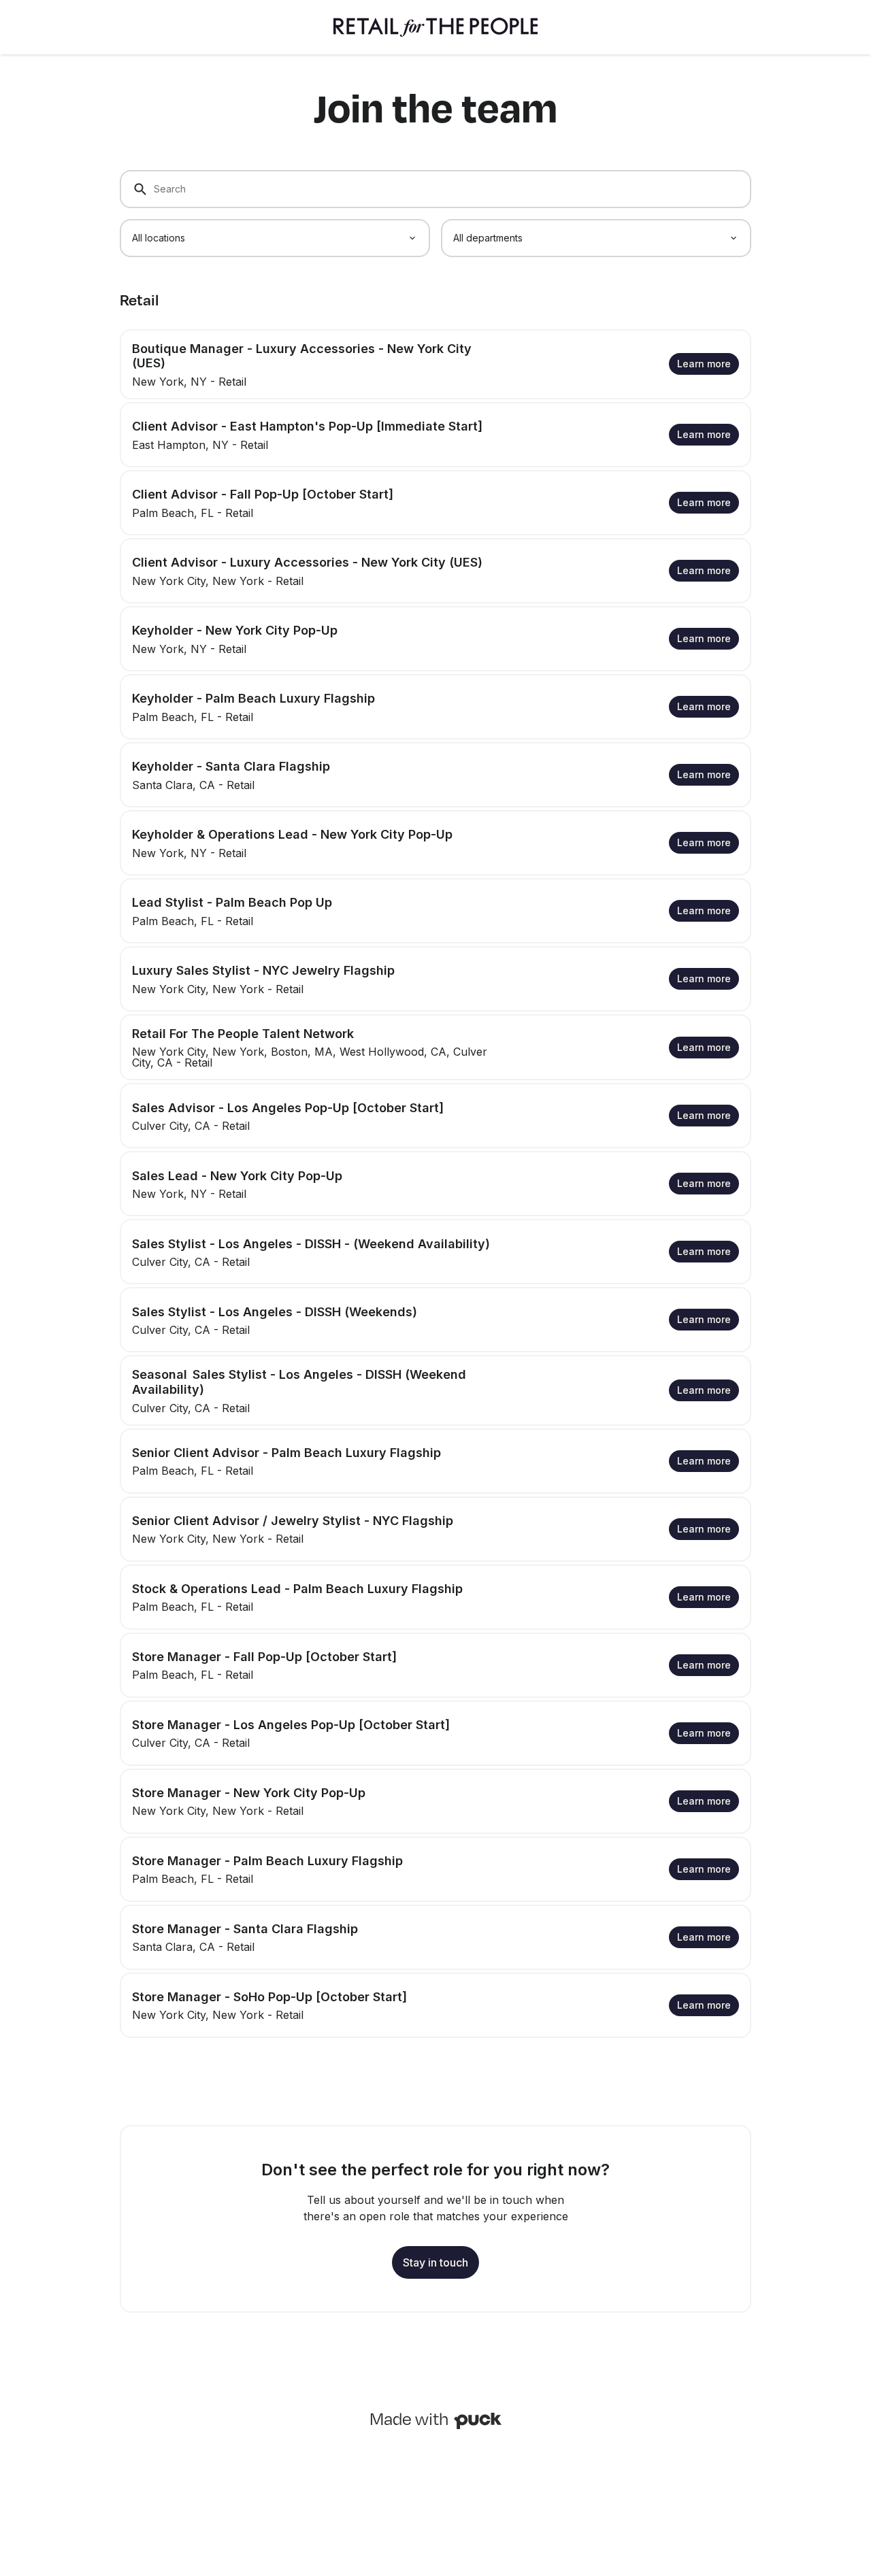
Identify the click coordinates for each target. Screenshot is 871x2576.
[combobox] (275, 238)
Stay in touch (435, 2262)
